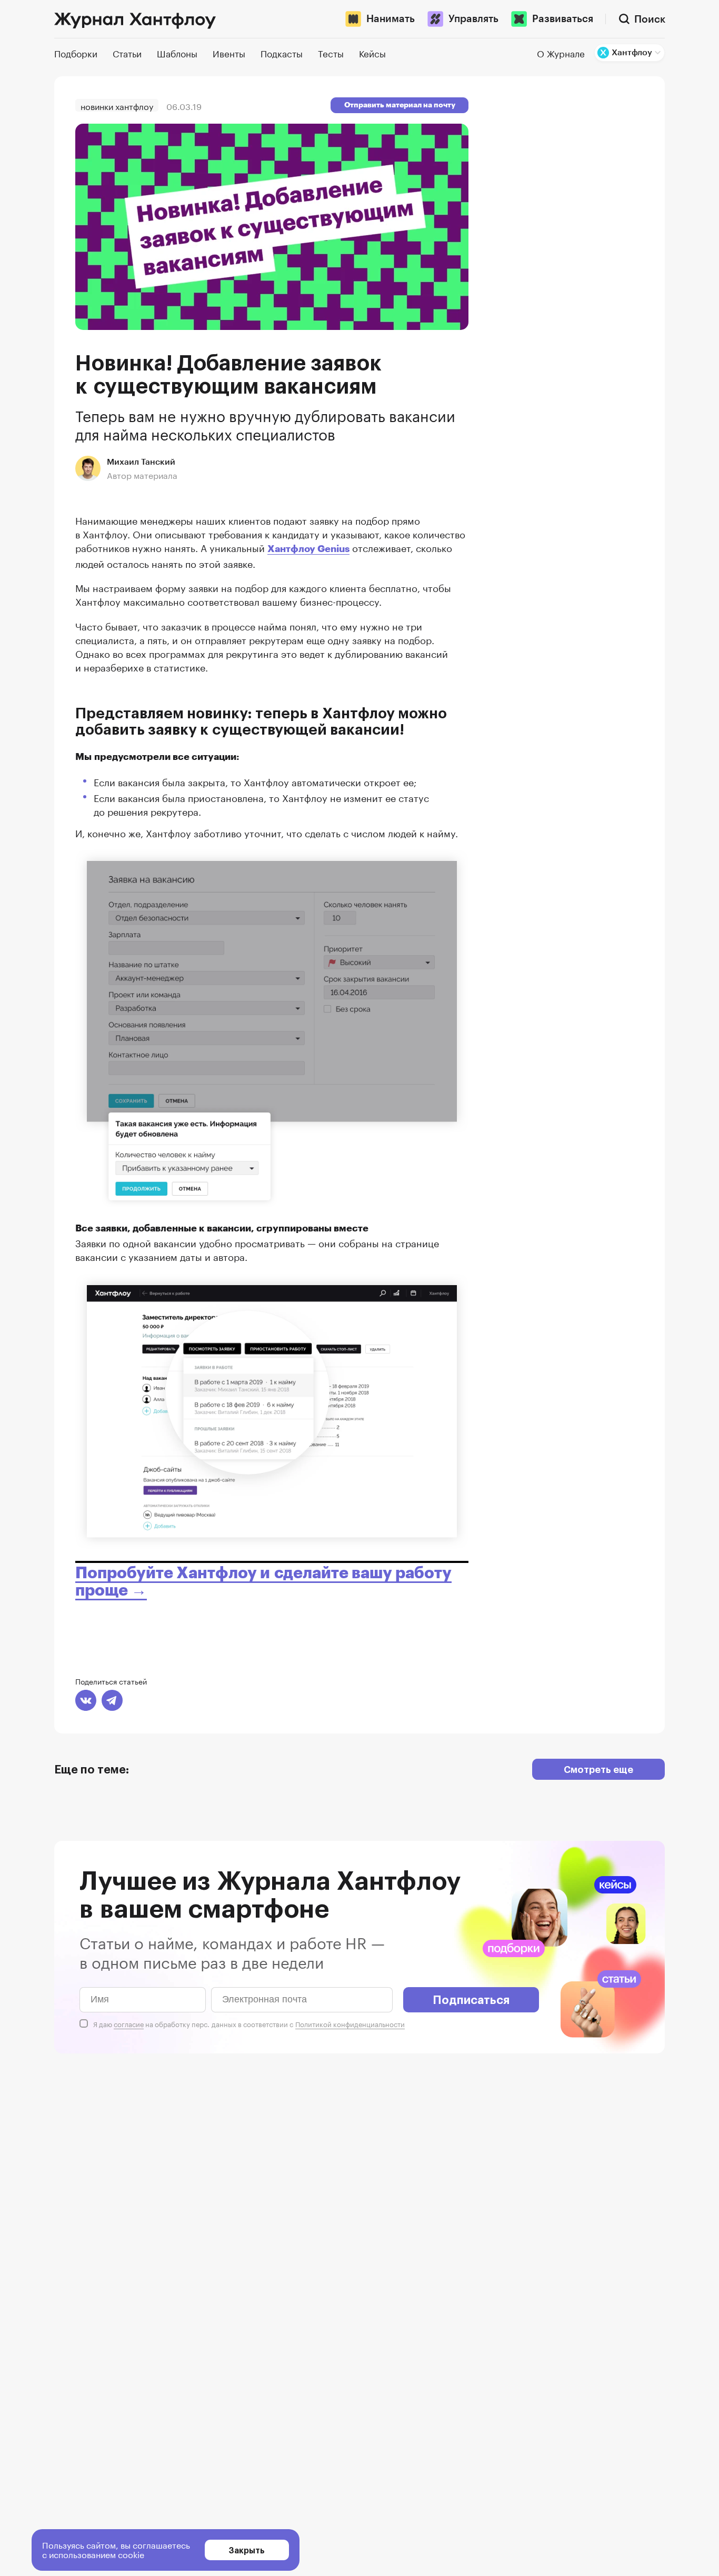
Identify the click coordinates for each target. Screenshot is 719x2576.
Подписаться (471, 1999)
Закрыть (247, 2550)
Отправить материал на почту (400, 105)
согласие (129, 2023)
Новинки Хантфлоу (117, 106)
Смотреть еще (598, 1769)
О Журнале (561, 53)
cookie (131, 2554)
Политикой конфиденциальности (350, 2023)
